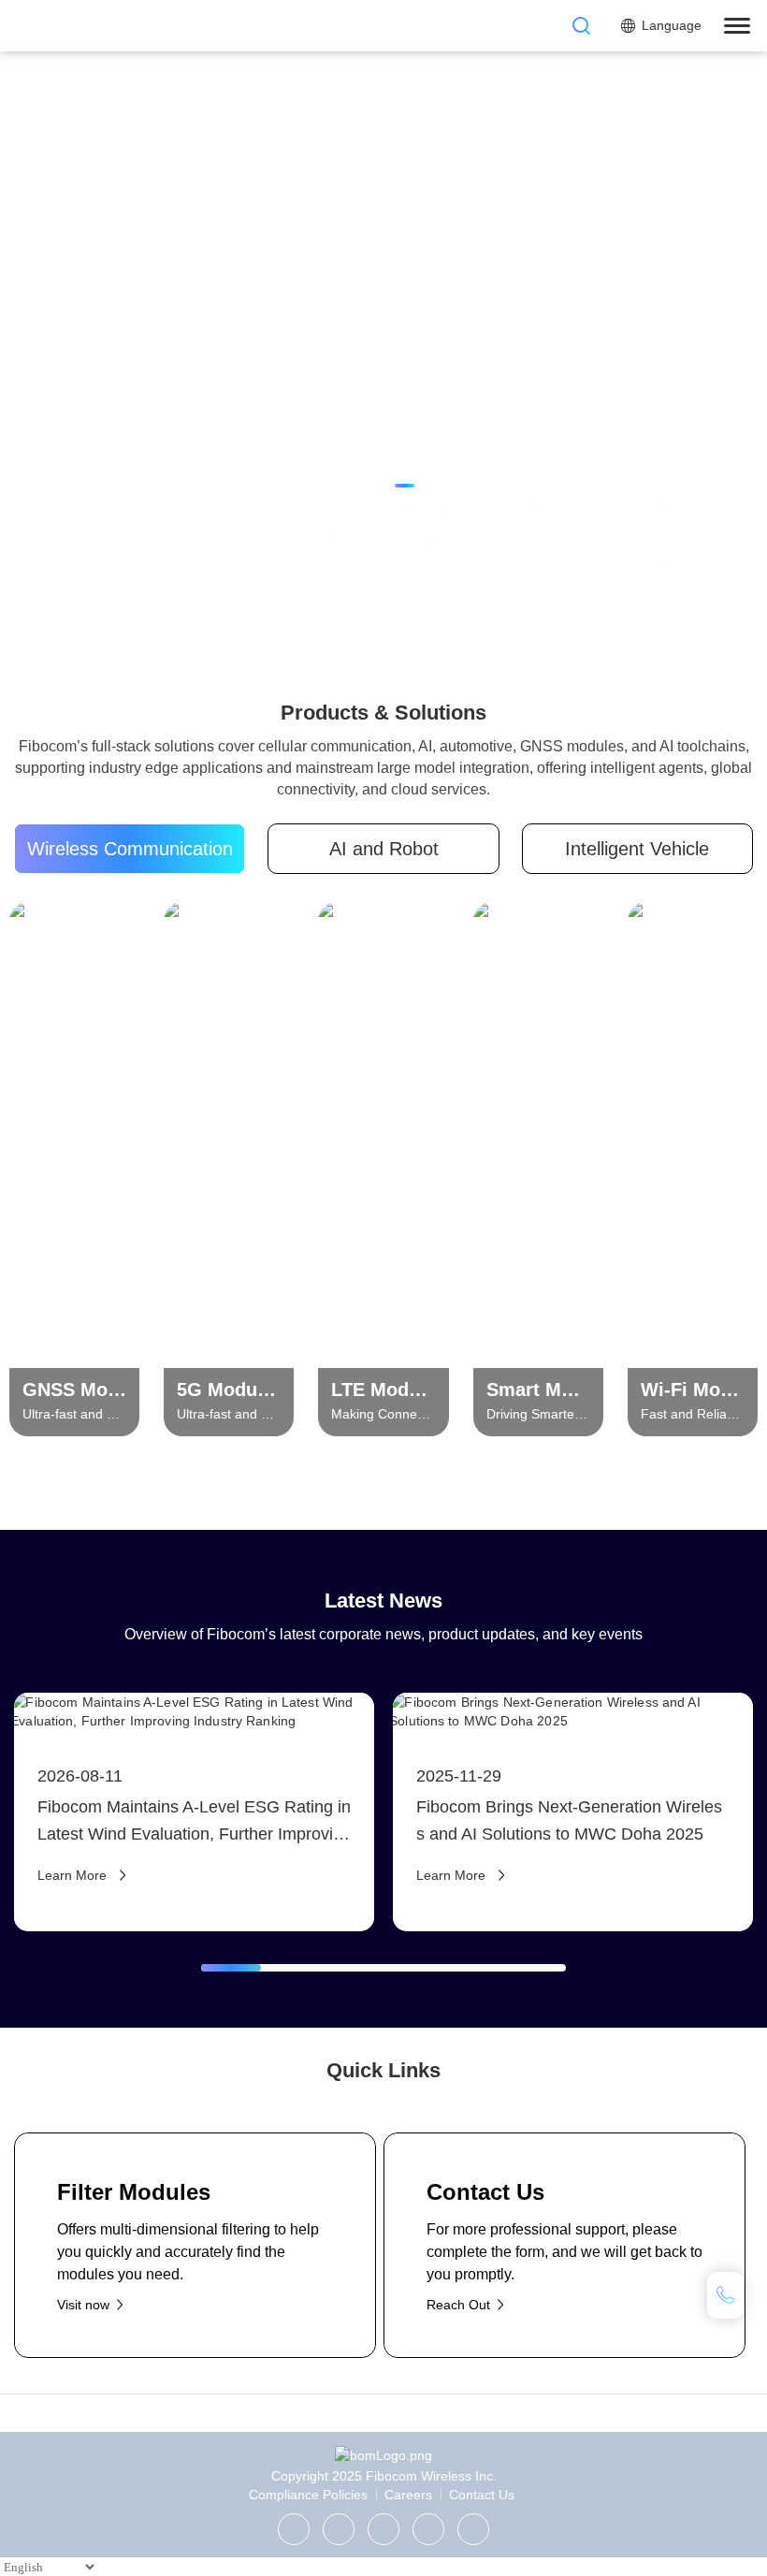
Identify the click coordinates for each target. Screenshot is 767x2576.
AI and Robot (384, 849)
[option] (383, 307)
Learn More (66, 364)
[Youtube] (473, 2529)
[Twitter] (339, 2529)
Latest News (383, 1601)
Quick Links (383, 2070)
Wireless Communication (130, 849)
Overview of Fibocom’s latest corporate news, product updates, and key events (383, 1634)
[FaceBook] (428, 2529)
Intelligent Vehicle (637, 849)
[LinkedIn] (383, 2529)
